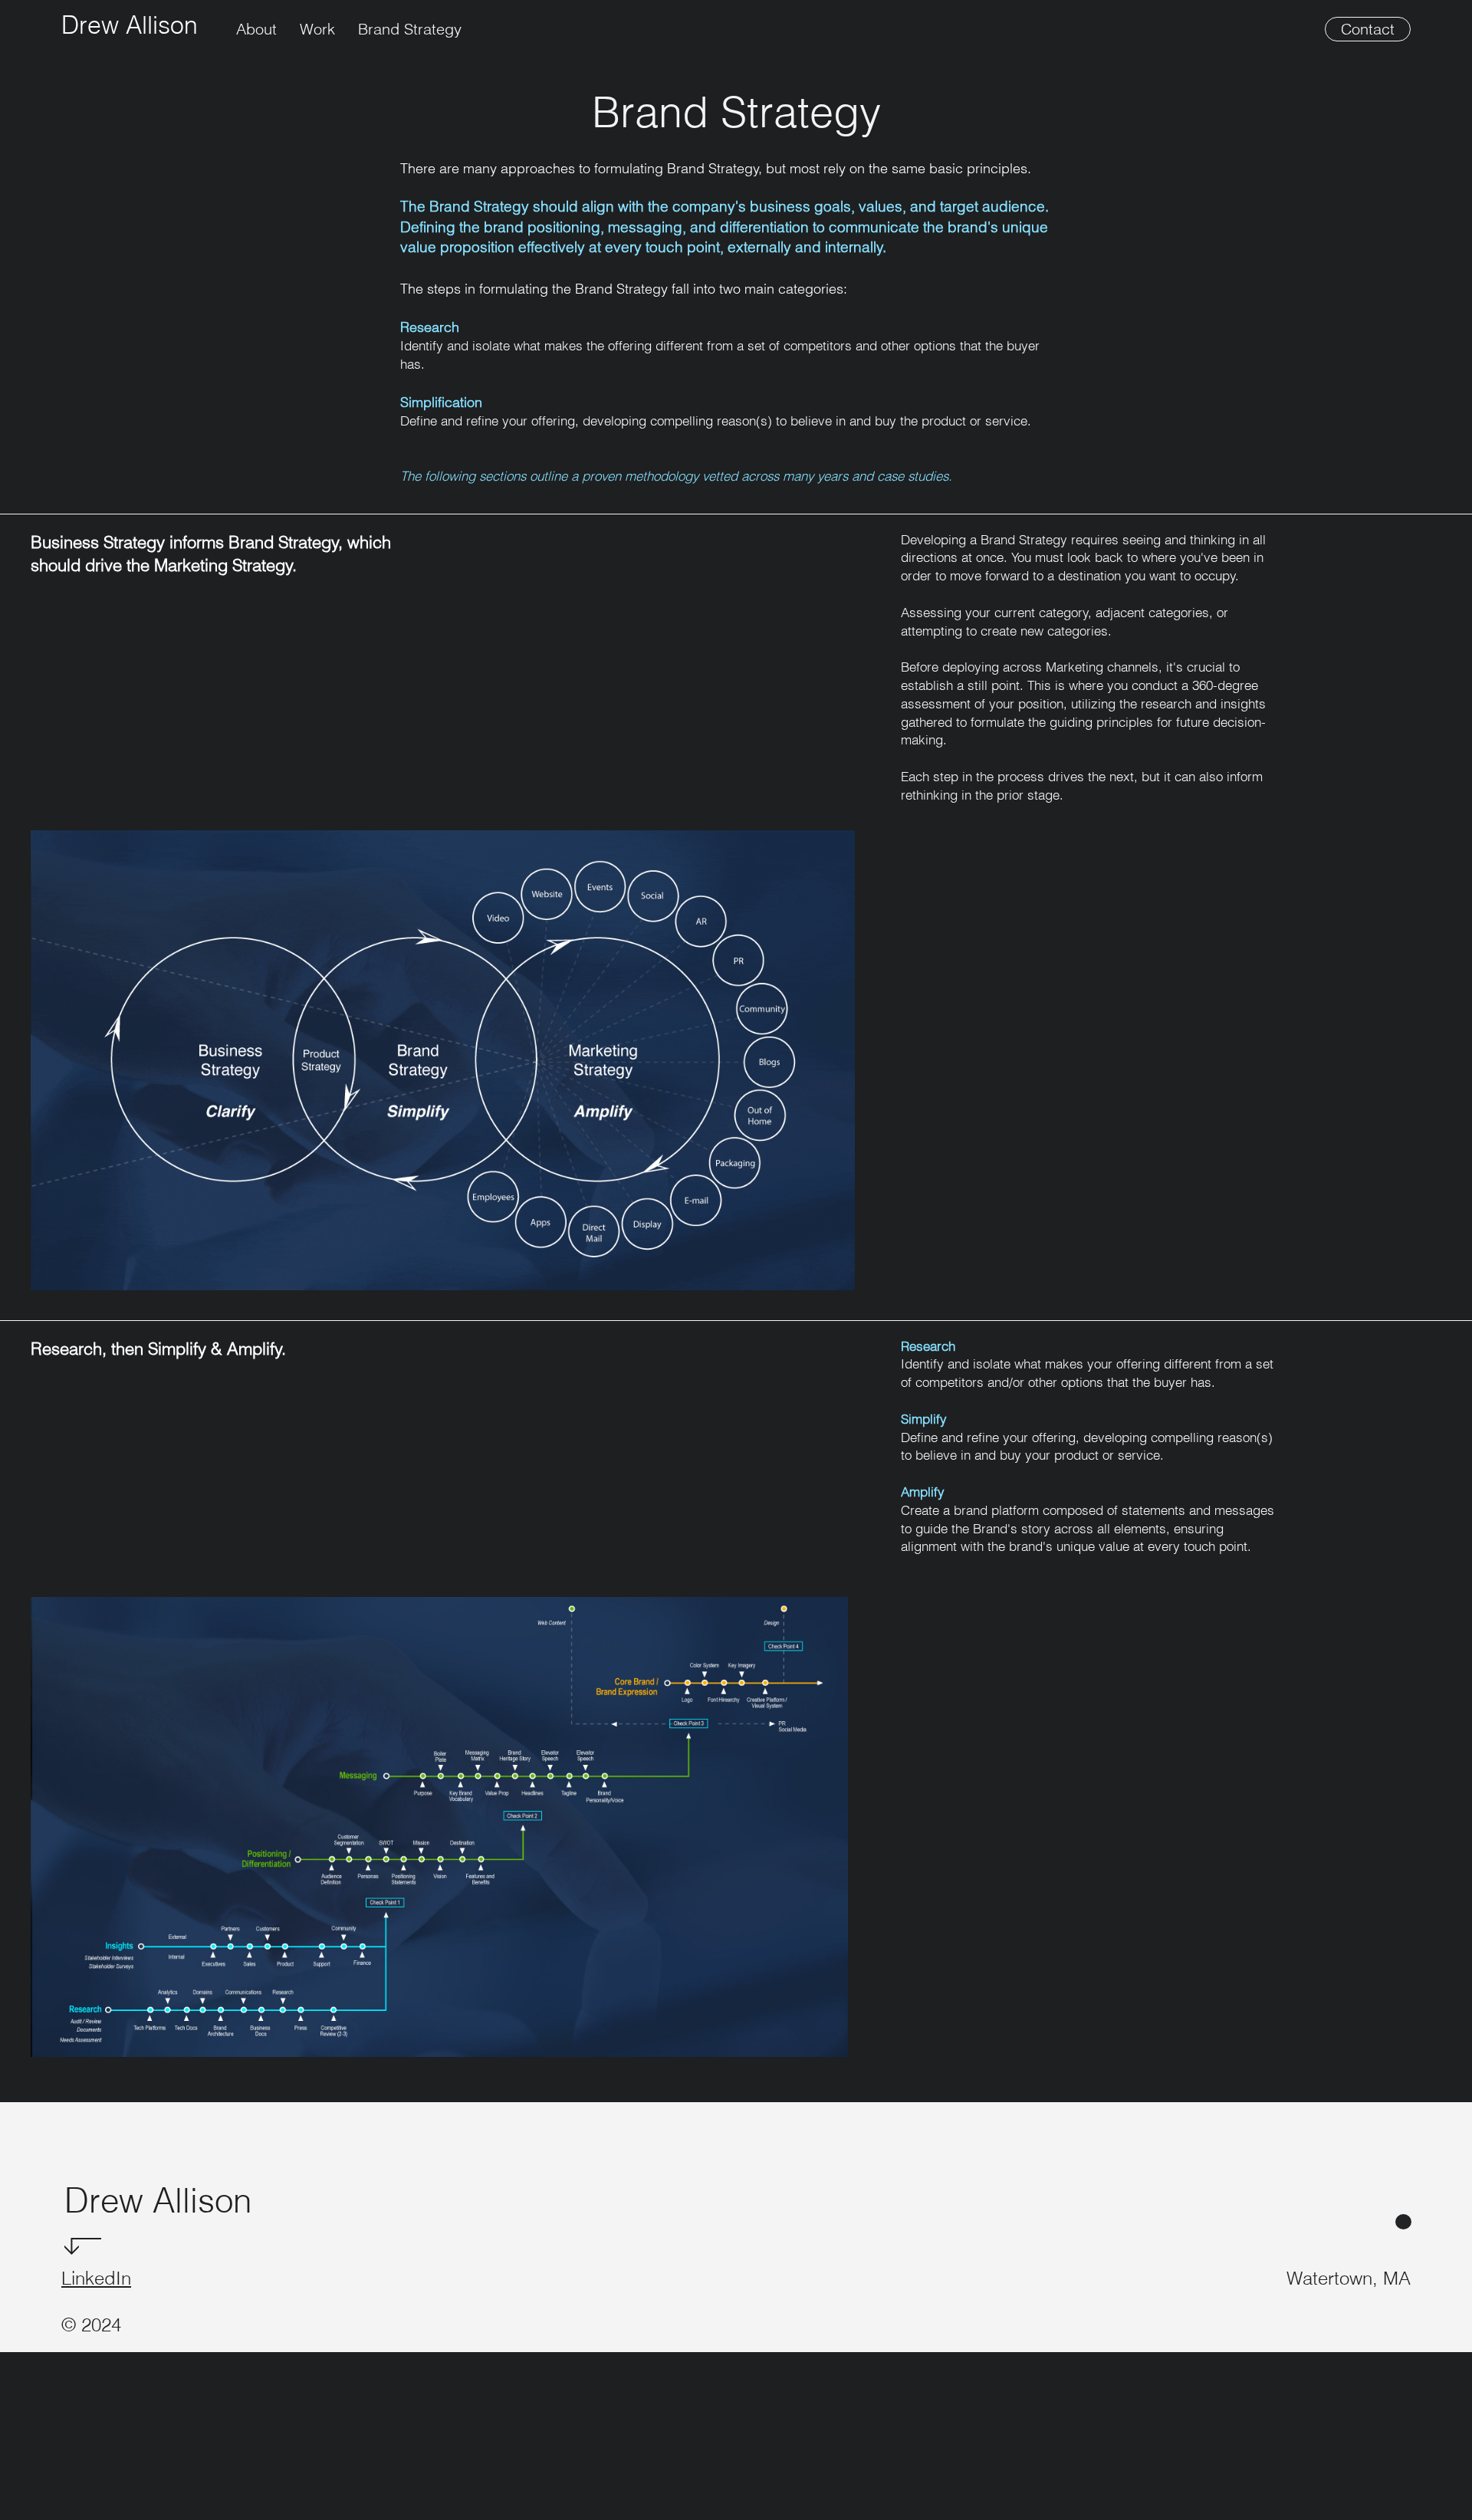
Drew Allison (130, 25)
